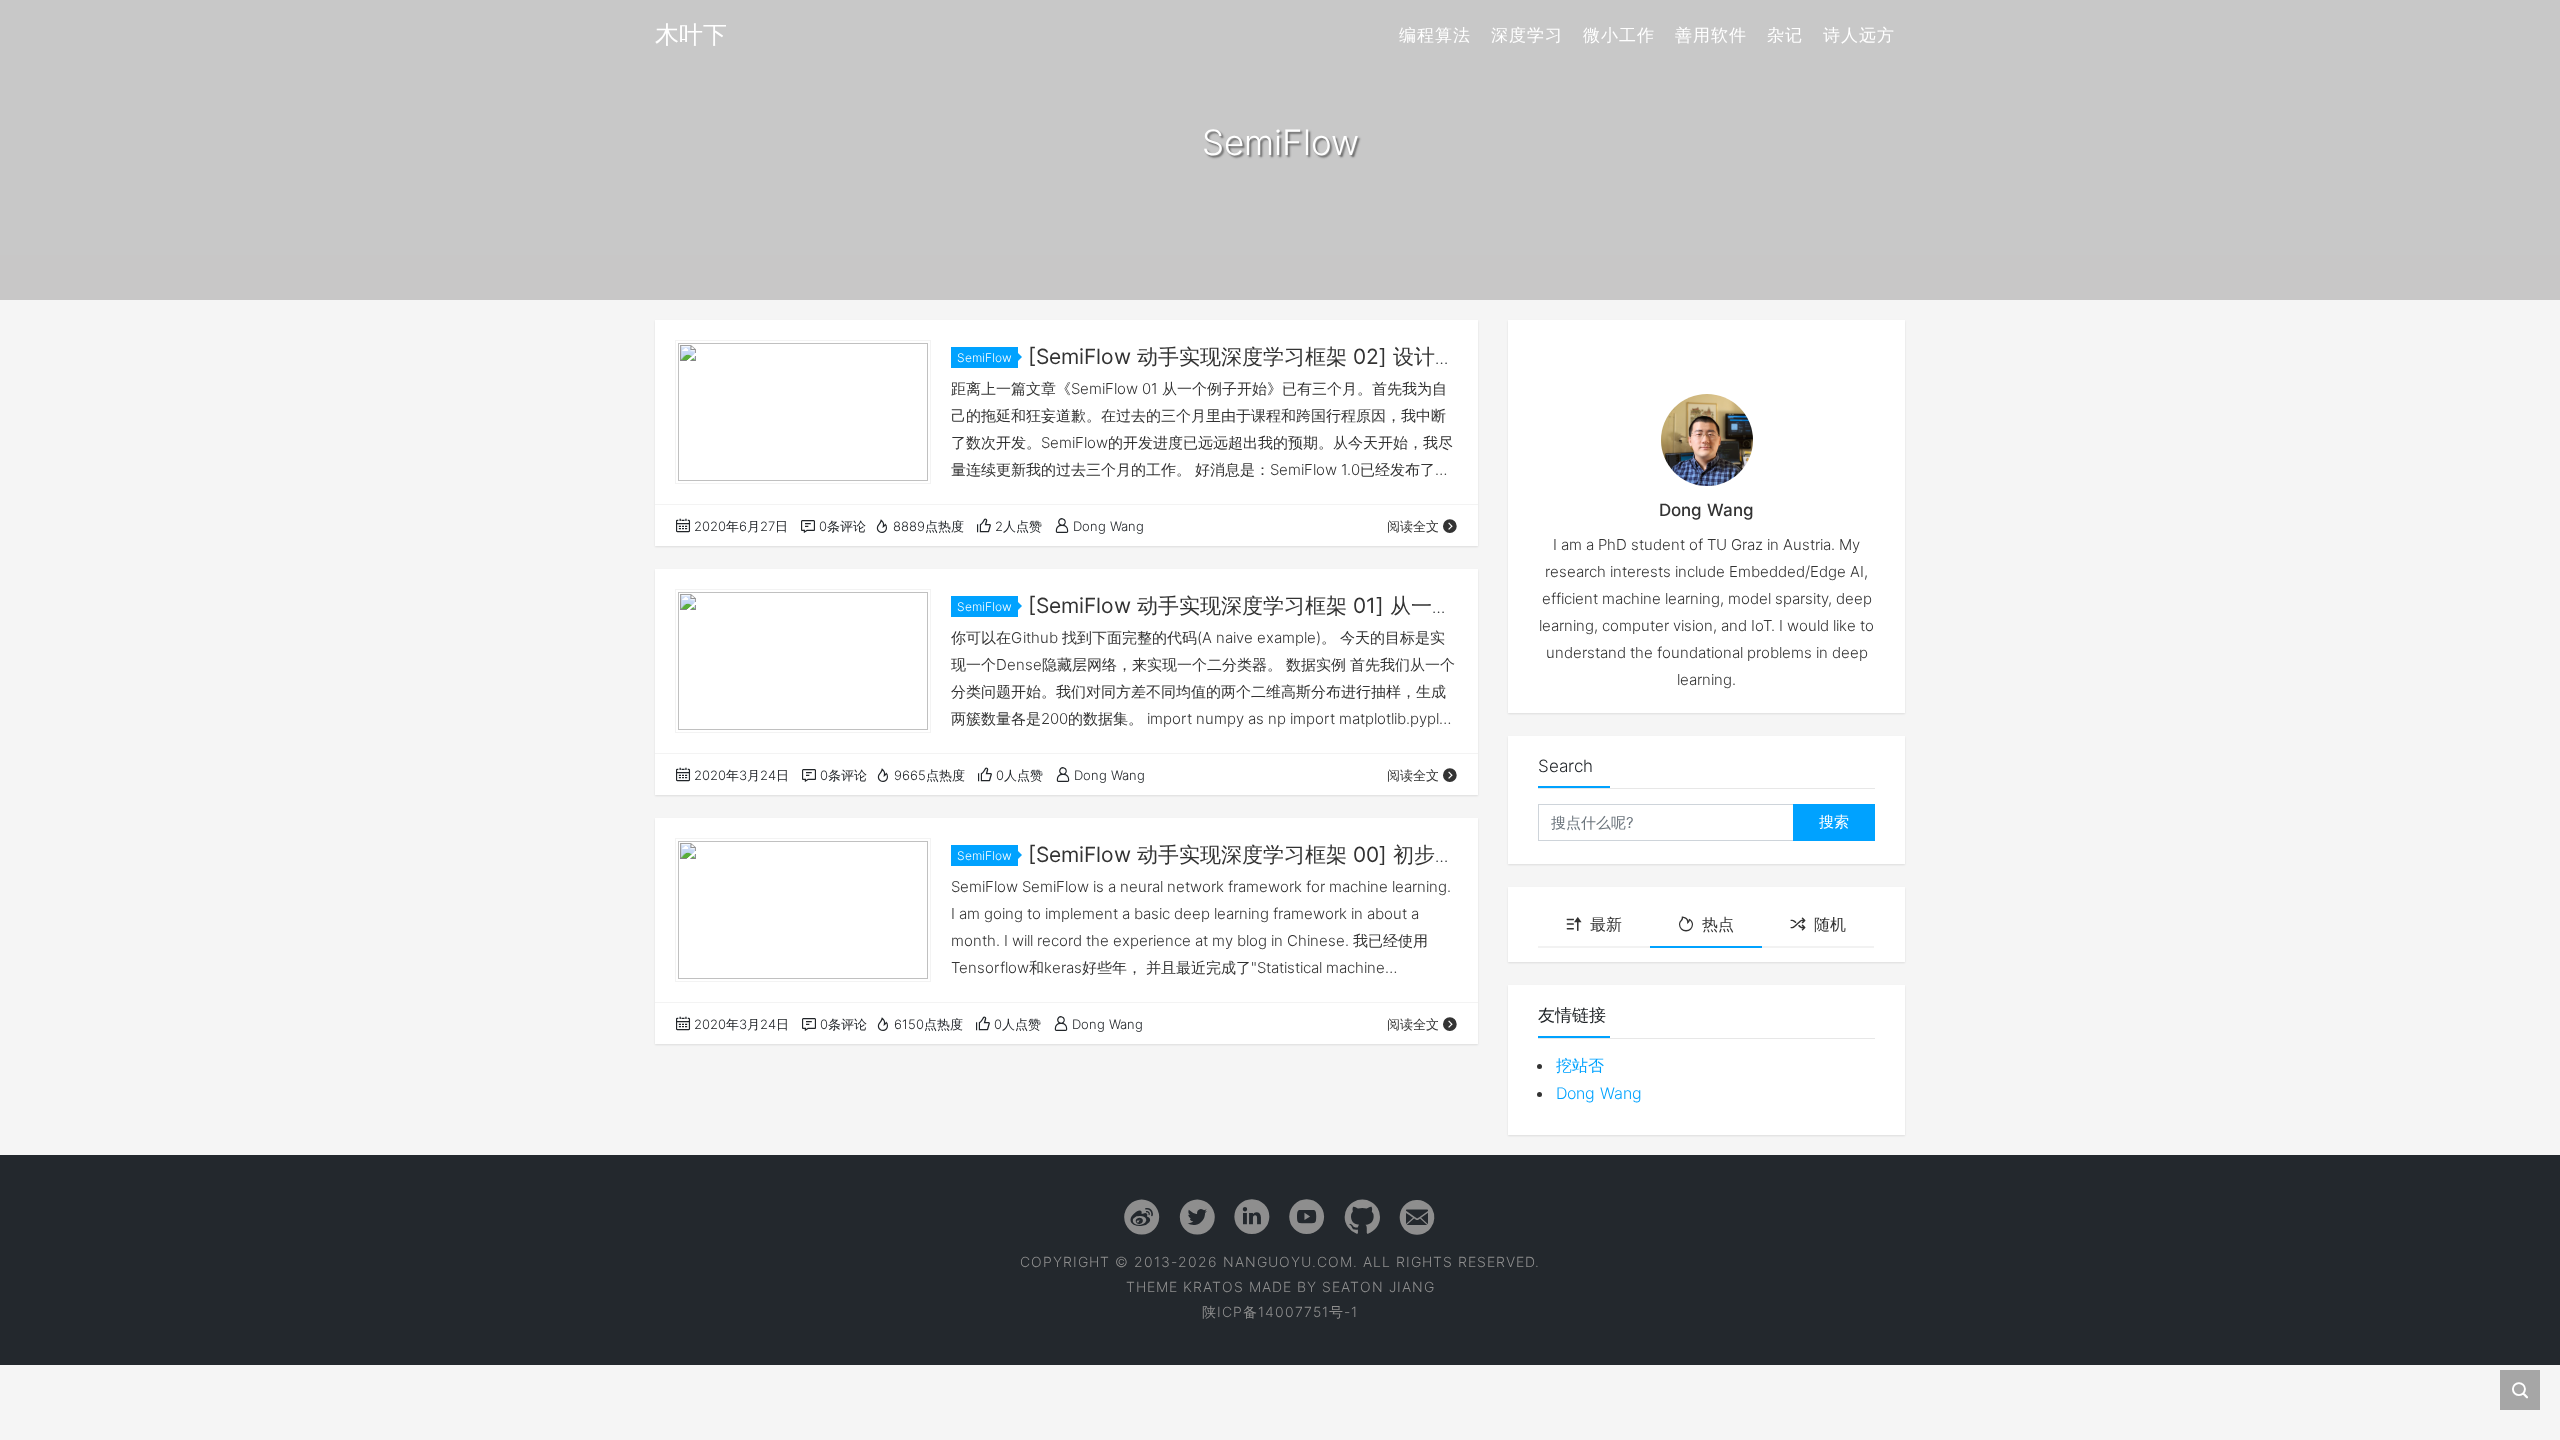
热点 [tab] (1718, 924)
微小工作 (1619, 35)
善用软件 (1711, 35)
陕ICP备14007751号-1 (1280, 1311)
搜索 (1834, 821)
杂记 (1785, 35)
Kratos (1213, 1286)
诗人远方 (1859, 35)
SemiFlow (984, 357)
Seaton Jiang (1378, 1286)
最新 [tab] (1606, 924)
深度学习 (1527, 35)
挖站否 (1580, 1065)
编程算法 (1435, 35)
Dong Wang (1599, 1093)
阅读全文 (1413, 526)
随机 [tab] (1830, 924)
